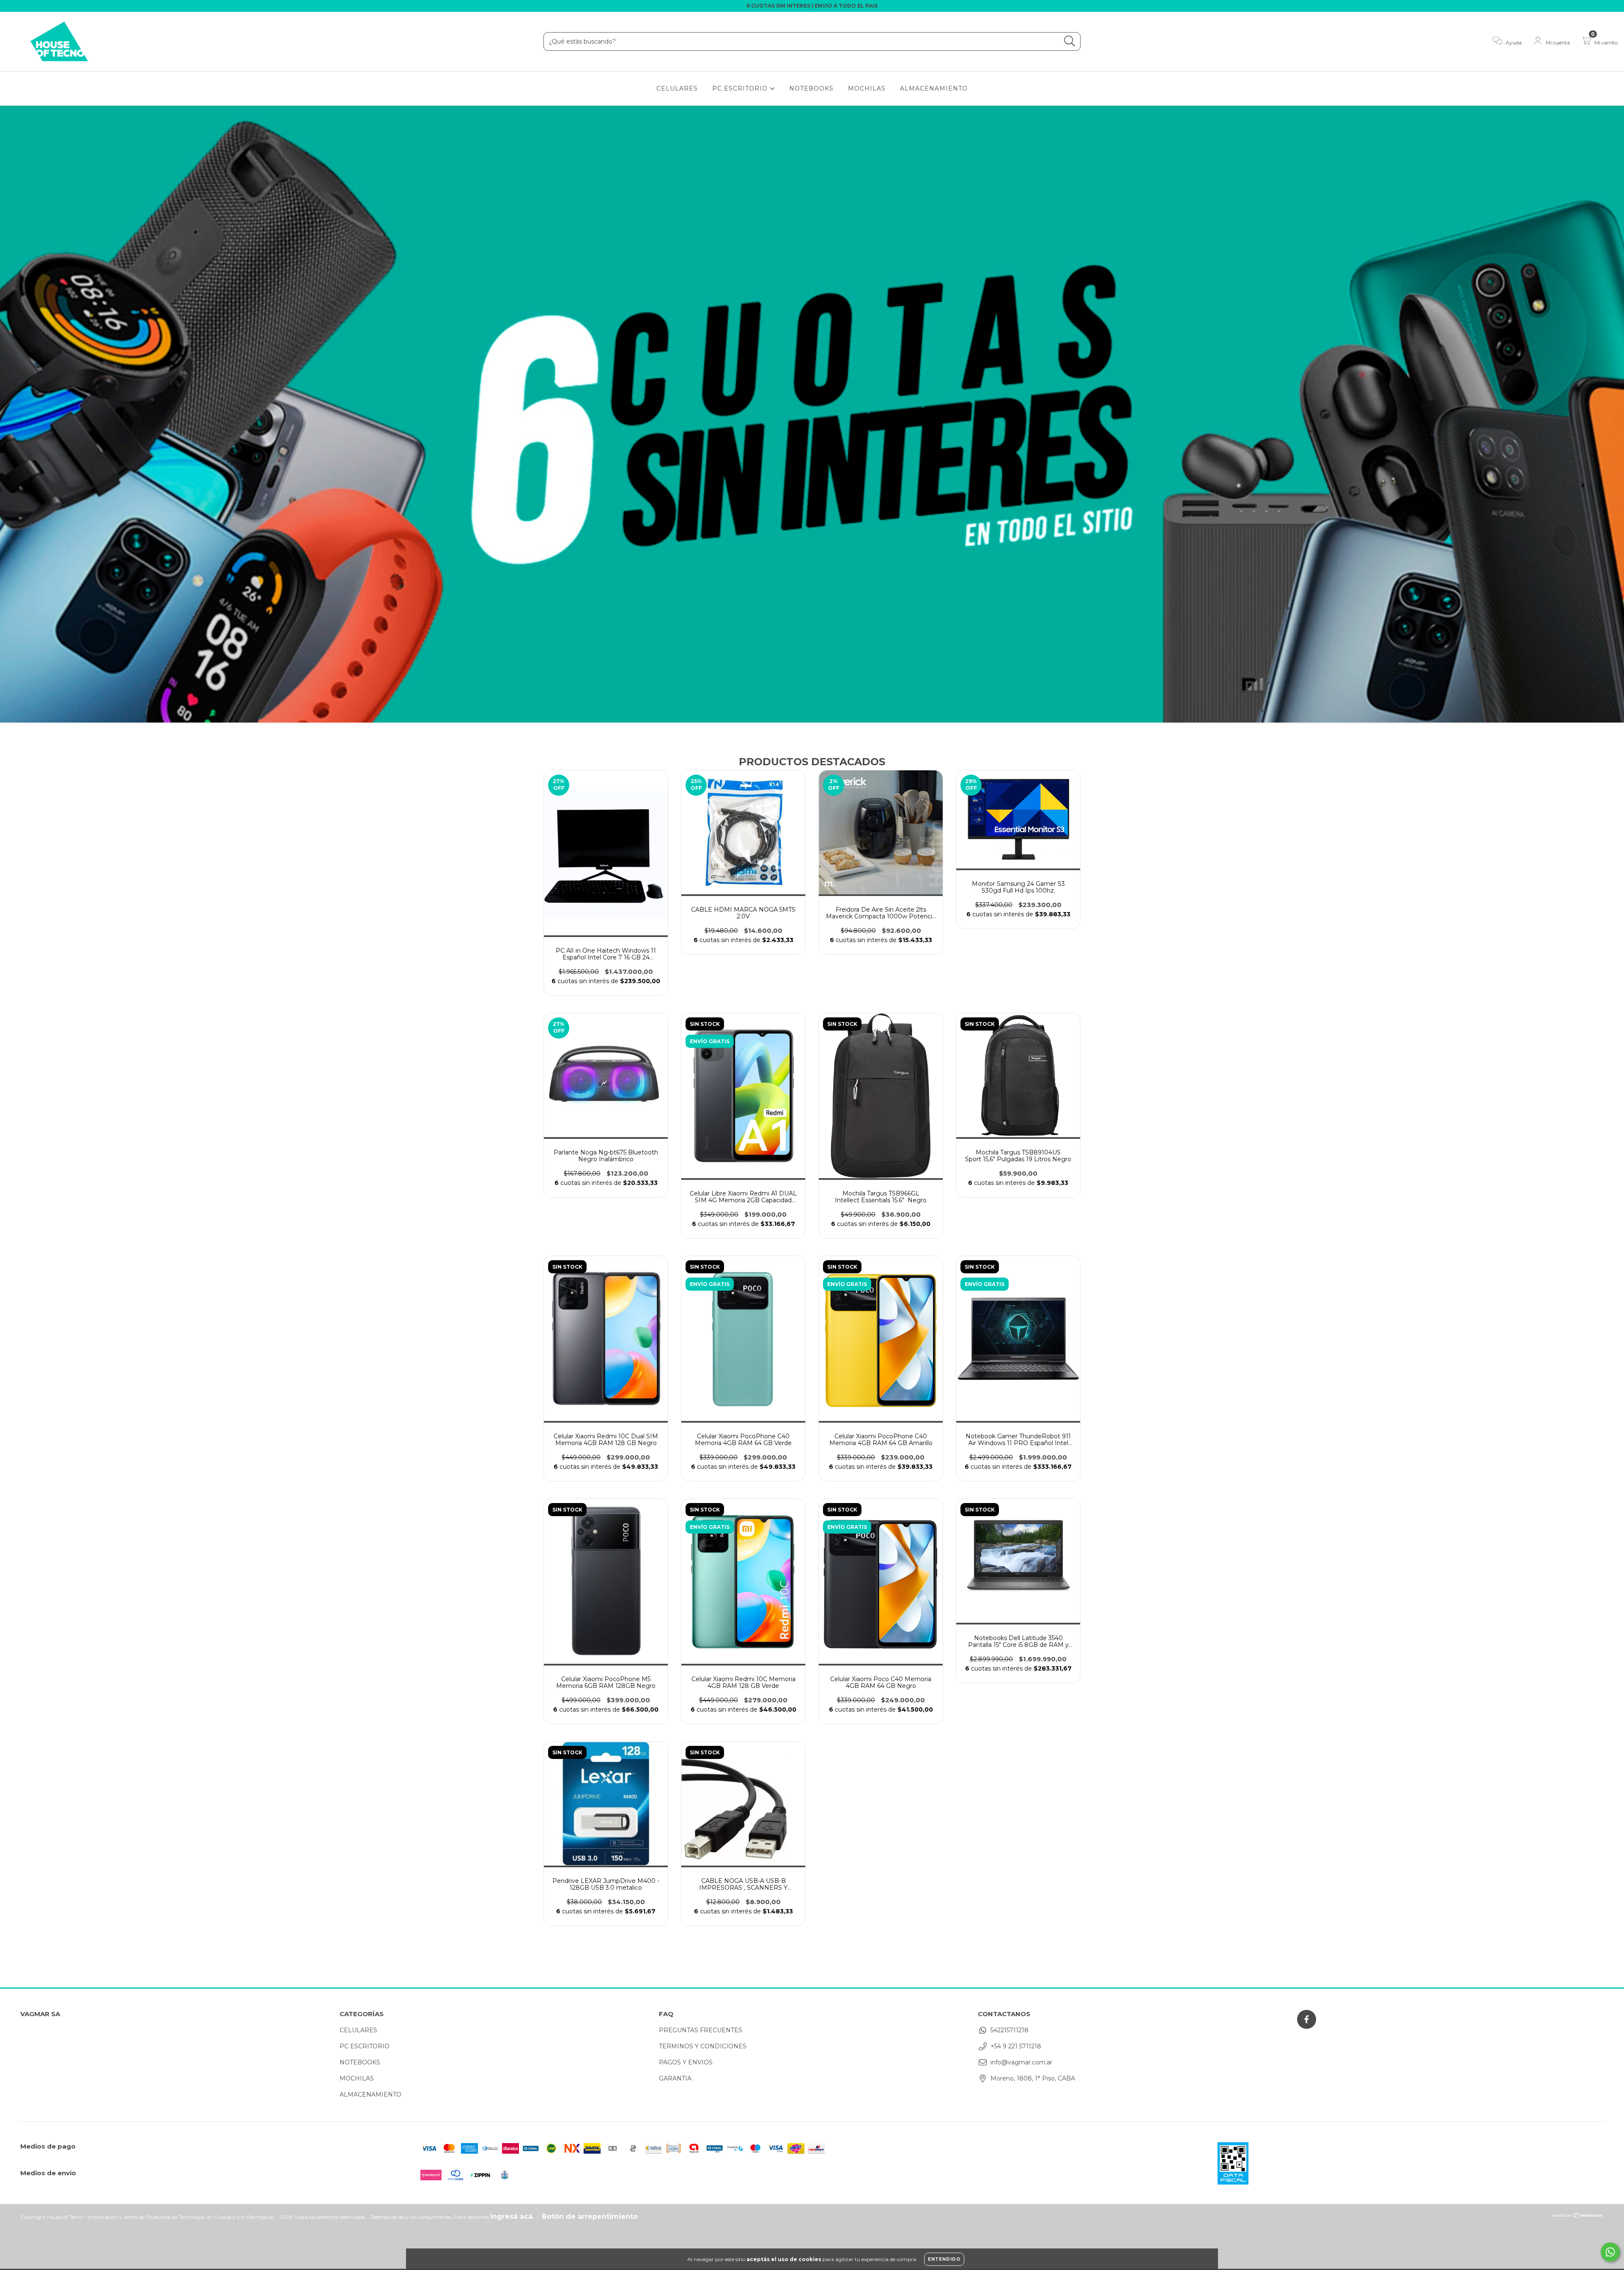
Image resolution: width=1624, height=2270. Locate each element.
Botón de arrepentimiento (590, 2216)
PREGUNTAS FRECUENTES (701, 2030)
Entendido (944, 2259)
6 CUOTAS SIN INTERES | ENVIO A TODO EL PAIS (812, 6)
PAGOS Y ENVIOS (686, 2062)
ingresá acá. (512, 2216)
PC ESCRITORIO (741, 88)
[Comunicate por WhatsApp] (1610, 2252)
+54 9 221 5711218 (1016, 2046)
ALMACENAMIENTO (934, 88)
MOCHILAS (867, 88)
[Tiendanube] (1577, 2216)
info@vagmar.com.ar (1021, 2062)
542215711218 (1010, 2030)
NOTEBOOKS (811, 88)
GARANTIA (675, 2078)
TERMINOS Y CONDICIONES (703, 2046)
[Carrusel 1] (812, 415)
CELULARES (677, 88)
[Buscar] (1070, 41)
